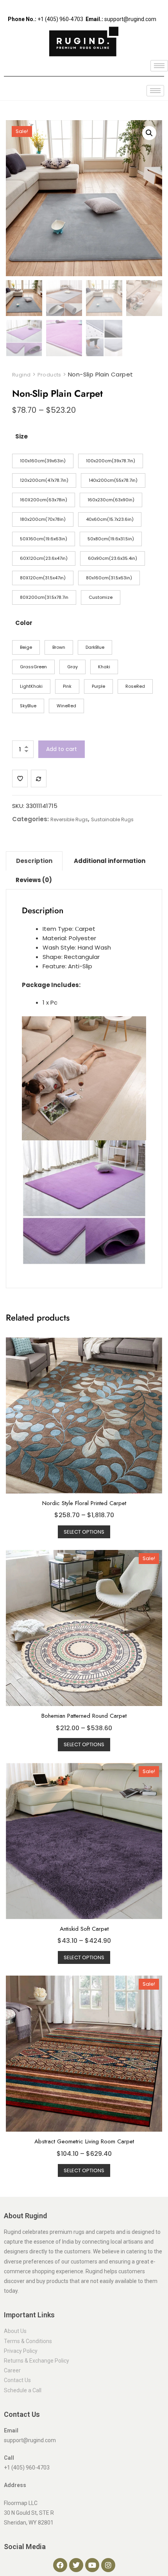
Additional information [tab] (110, 861)
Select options (84, 1532)
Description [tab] (34, 861)
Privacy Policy (21, 2351)
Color (24, 623)
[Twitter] (76, 2565)
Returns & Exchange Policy (37, 2361)
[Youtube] (92, 2565)
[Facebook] (60, 2565)
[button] (149, 133)
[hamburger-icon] (159, 66)
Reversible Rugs (69, 819)
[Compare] (39, 778)
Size (21, 436)
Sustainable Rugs (112, 819)
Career (12, 2370)
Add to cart (62, 749)
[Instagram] (108, 2565)
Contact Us (17, 2380)
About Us (15, 2331)
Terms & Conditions (28, 2341)
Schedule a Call (23, 2390)
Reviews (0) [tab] (34, 880)
